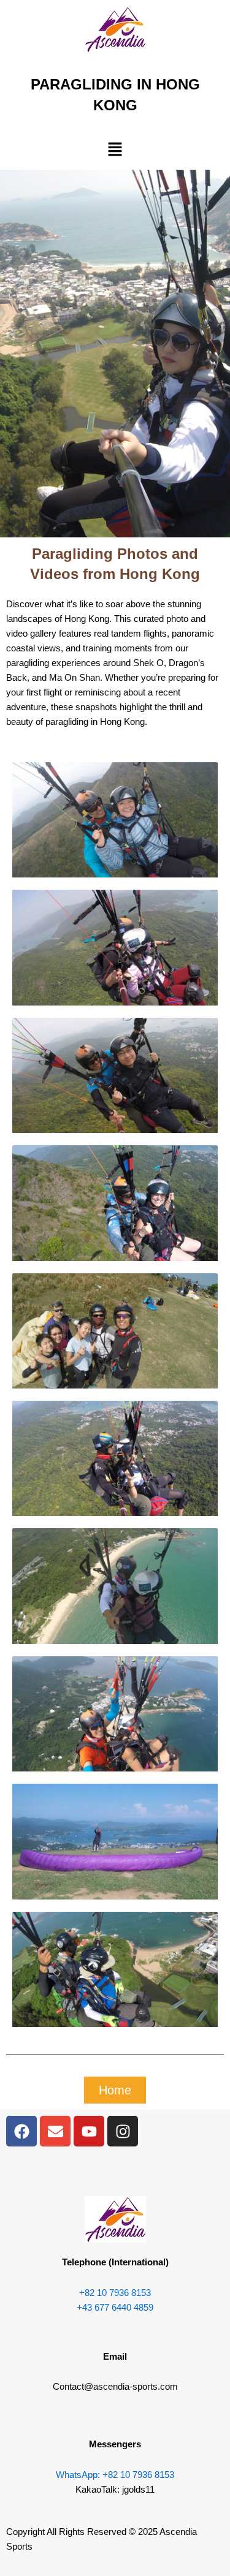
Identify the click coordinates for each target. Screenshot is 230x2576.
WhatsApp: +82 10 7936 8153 (115, 2475)
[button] (115, 150)
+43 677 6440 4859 (115, 2308)
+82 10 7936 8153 (115, 2293)
